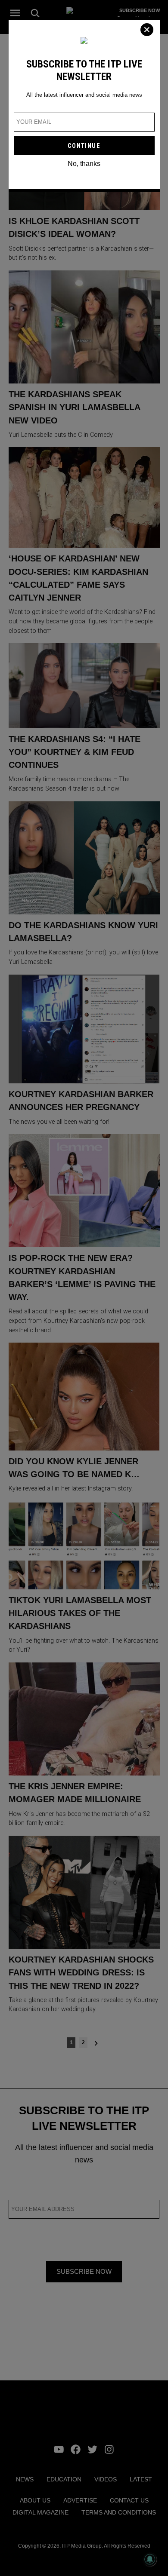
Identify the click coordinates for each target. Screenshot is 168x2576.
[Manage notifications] (150, 2559)
